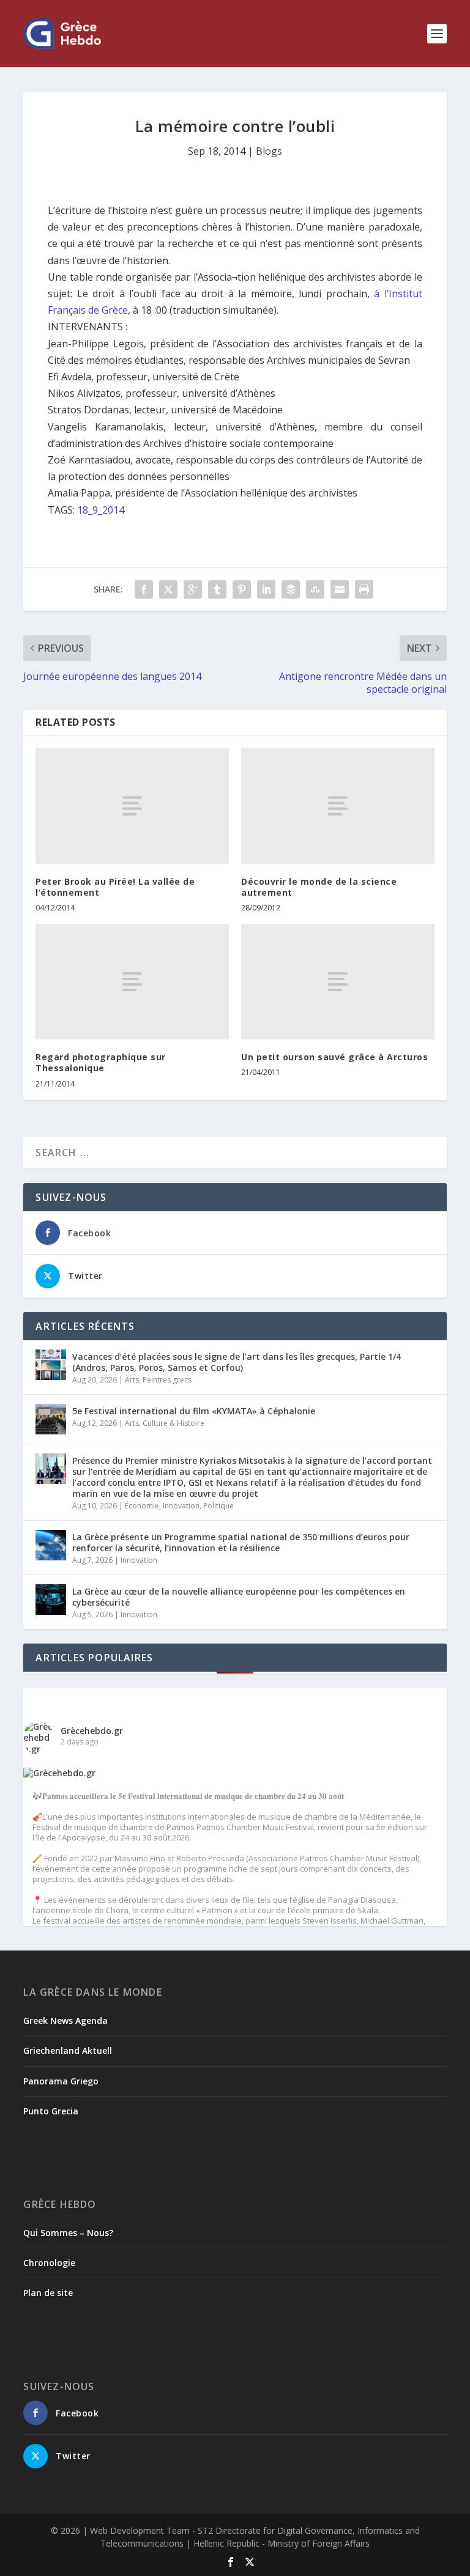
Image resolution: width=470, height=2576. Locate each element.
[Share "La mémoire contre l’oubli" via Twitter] (168, 589)
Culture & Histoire (173, 1423)
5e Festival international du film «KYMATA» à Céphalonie (194, 1411)
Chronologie (49, 2263)
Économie (142, 1506)
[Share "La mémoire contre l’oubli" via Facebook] (144, 589)
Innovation (181, 1506)
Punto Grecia (51, 2111)
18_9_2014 (101, 510)
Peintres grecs (167, 1380)
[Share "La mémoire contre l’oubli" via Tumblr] (217, 589)
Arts (132, 1380)
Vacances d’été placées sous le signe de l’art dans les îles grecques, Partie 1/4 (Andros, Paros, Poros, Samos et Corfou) (237, 1362)
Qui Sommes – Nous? (68, 2233)
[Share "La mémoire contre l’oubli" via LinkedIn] (266, 589)
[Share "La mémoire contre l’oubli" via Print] (364, 589)
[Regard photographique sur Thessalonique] (132, 982)
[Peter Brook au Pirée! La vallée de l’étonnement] (132, 806)
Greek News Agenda (65, 2021)
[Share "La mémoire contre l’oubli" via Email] (340, 589)
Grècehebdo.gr (92, 1731)
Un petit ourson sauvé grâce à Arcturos (334, 1057)
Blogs (269, 151)
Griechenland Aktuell (68, 2050)
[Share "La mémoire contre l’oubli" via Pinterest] (242, 589)
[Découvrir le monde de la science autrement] (338, 806)
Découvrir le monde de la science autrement (319, 887)
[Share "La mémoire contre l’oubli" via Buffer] (291, 589)
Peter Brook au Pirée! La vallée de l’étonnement (115, 887)
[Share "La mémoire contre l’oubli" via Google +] (193, 589)
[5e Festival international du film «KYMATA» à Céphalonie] (51, 1419)
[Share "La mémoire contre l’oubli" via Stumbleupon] (315, 589)
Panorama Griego (61, 2081)
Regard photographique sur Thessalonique (101, 1062)
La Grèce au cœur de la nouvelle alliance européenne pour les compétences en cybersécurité (239, 1597)
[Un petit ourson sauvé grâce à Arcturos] (338, 982)
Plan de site (48, 2293)
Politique (218, 1506)
